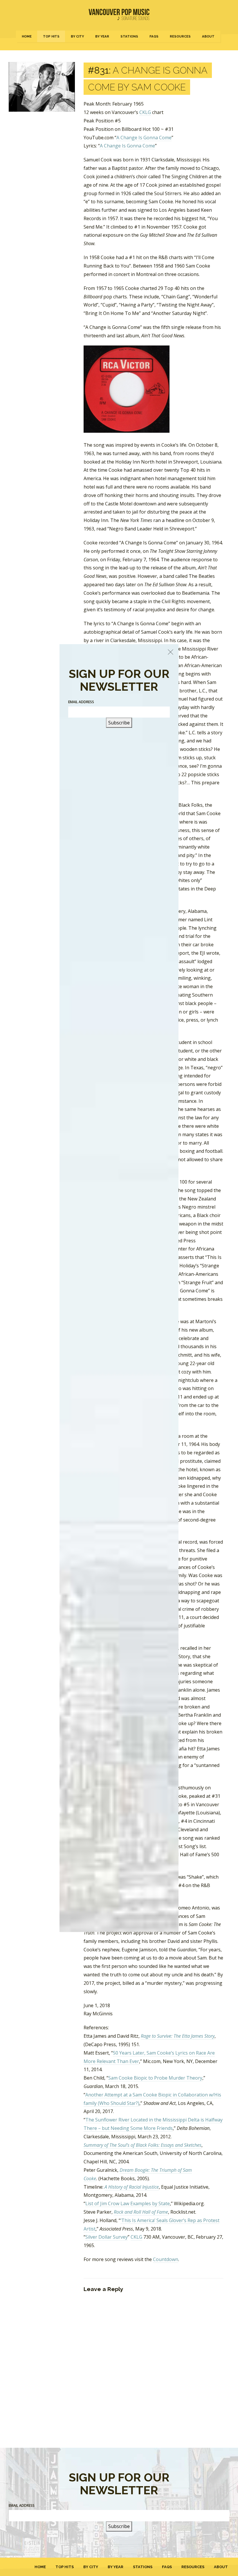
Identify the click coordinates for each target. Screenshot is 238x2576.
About (208, 36)
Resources (180, 36)
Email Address (22, 2505)
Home (27, 36)
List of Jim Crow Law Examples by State (128, 2203)
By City (77, 36)
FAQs (154, 36)
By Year (102, 36)
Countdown (166, 2259)
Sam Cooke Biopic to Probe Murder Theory (155, 2078)
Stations (129, 36)
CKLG (145, 112)
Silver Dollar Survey (107, 2237)
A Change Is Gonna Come (144, 138)
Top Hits (51, 36)
